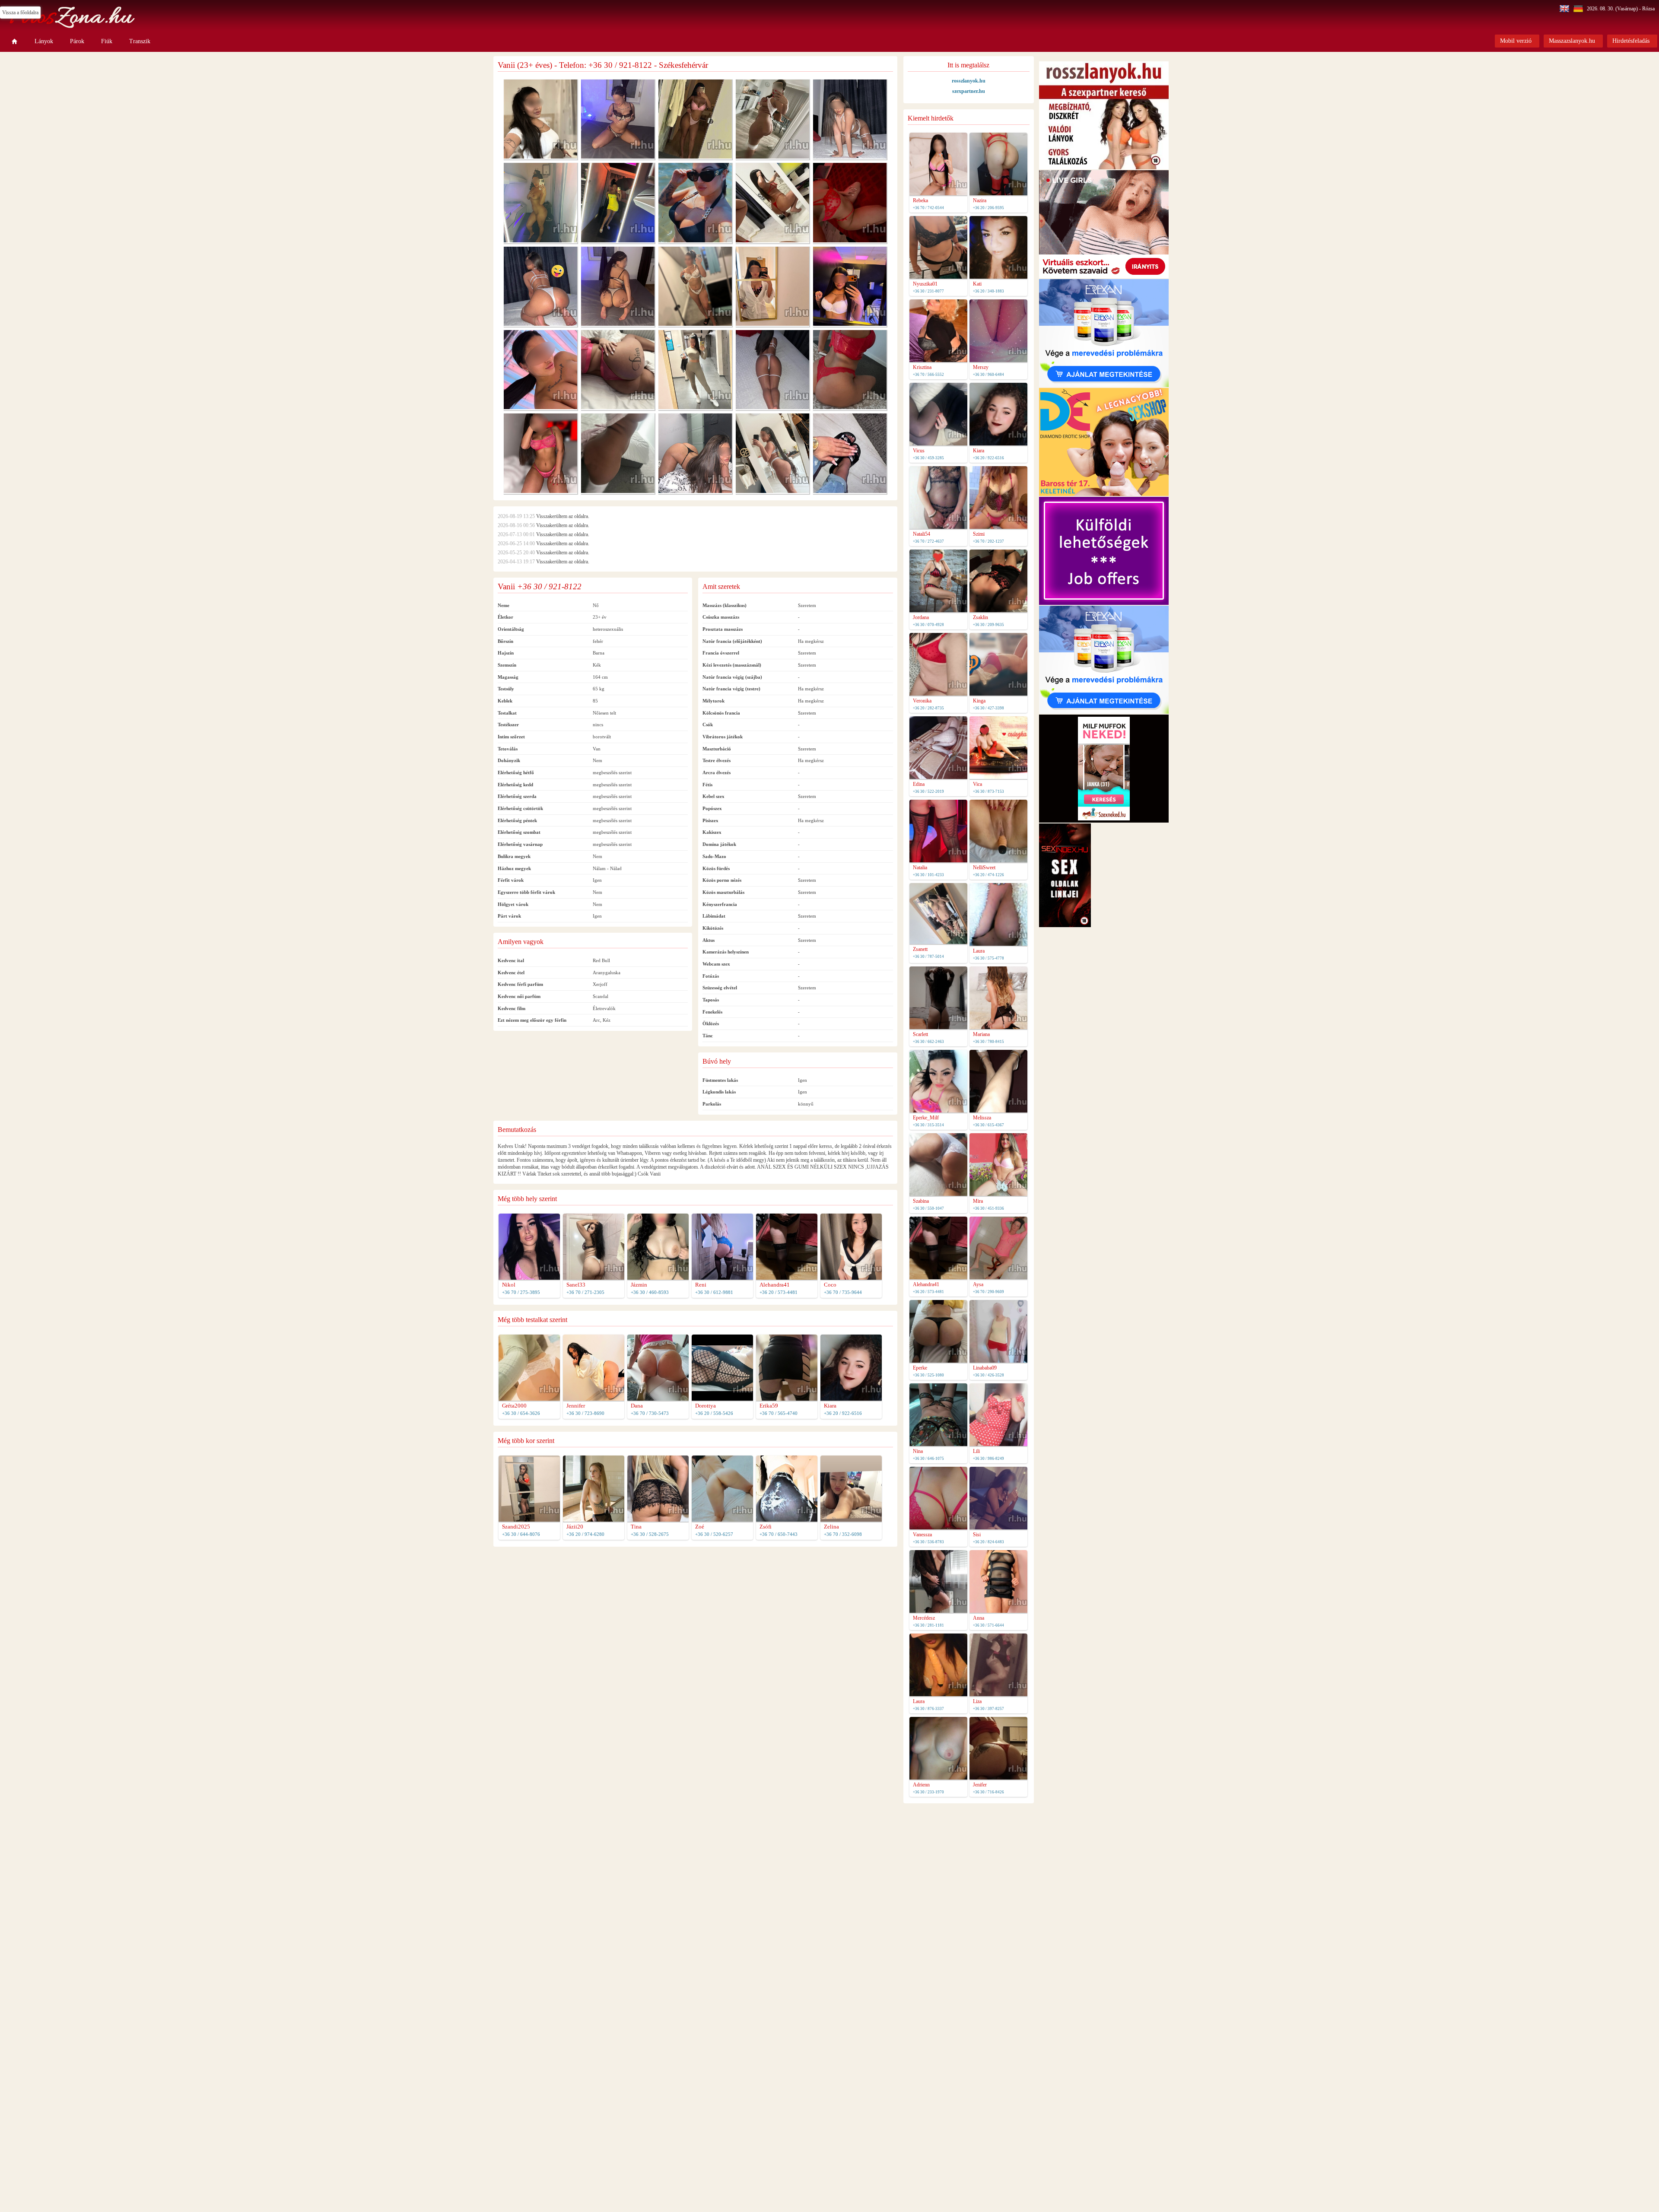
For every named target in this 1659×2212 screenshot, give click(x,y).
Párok (77, 41)
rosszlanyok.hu (969, 81)
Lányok (44, 41)
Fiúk (107, 41)
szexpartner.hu (969, 91)
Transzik (140, 41)
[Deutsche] (1579, 9)
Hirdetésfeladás (1631, 41)
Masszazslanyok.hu (1572, 41)
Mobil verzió (1516, 41)
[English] (1565, 9)
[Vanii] (540, 157)
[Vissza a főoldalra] (15, 41)
